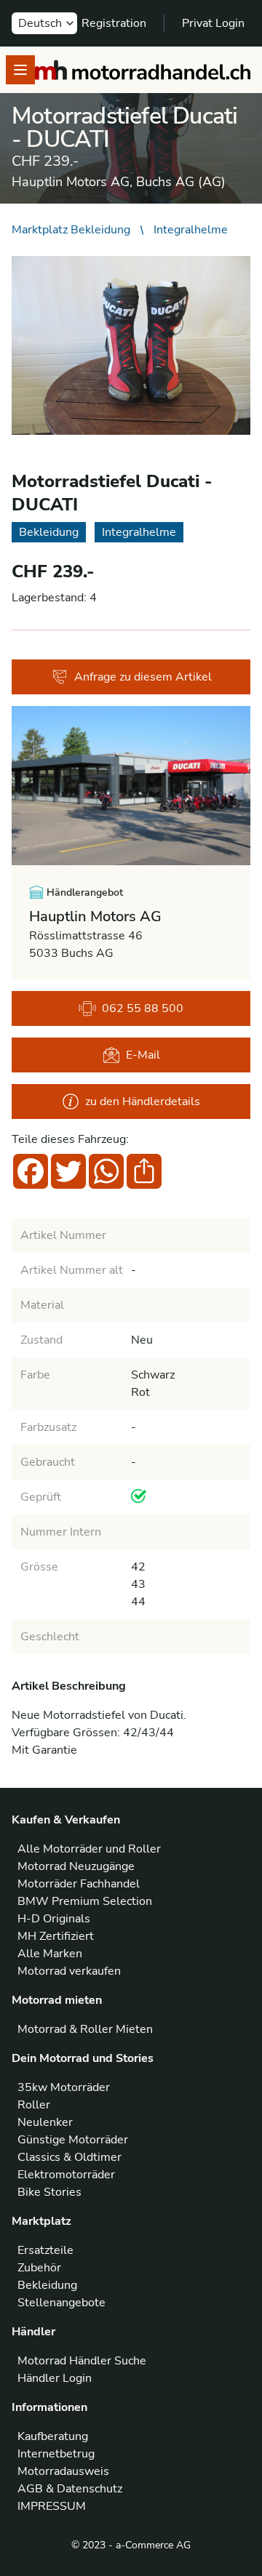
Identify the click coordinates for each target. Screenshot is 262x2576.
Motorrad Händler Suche (82, 2361)
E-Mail (143, 1055)
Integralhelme (191, 230)
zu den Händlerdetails (143, 1102)
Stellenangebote (61, 2303)
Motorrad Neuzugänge (76, 1866)
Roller (34, 2105)
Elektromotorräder (66, 2175)
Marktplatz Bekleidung (71, 230)
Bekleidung (47, 2285)
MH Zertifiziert (56, 1936)
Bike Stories (49, 2192)
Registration (114, 23)
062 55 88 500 (143, 1008)
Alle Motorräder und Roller (89, 1849)
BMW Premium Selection (85, 1901)
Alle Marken (50, 1954)
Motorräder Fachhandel (79, 1884)
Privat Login (213, 23)
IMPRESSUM (52, 2506)
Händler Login (55, 2378)
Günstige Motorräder (73, 2140)
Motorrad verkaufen (69, 1971)
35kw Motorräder (64, 2087)
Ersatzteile (45, 2250)
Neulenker (45, 2122)
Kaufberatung (53, 2436)
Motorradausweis (63, 2471)
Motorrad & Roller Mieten (85, 2029)
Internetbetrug (56, 2454)
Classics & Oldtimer (70, 2157)
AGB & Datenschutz (70, 2489)
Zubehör (39, 2268)
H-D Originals (54, 1919)
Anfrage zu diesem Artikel (143, 677)
